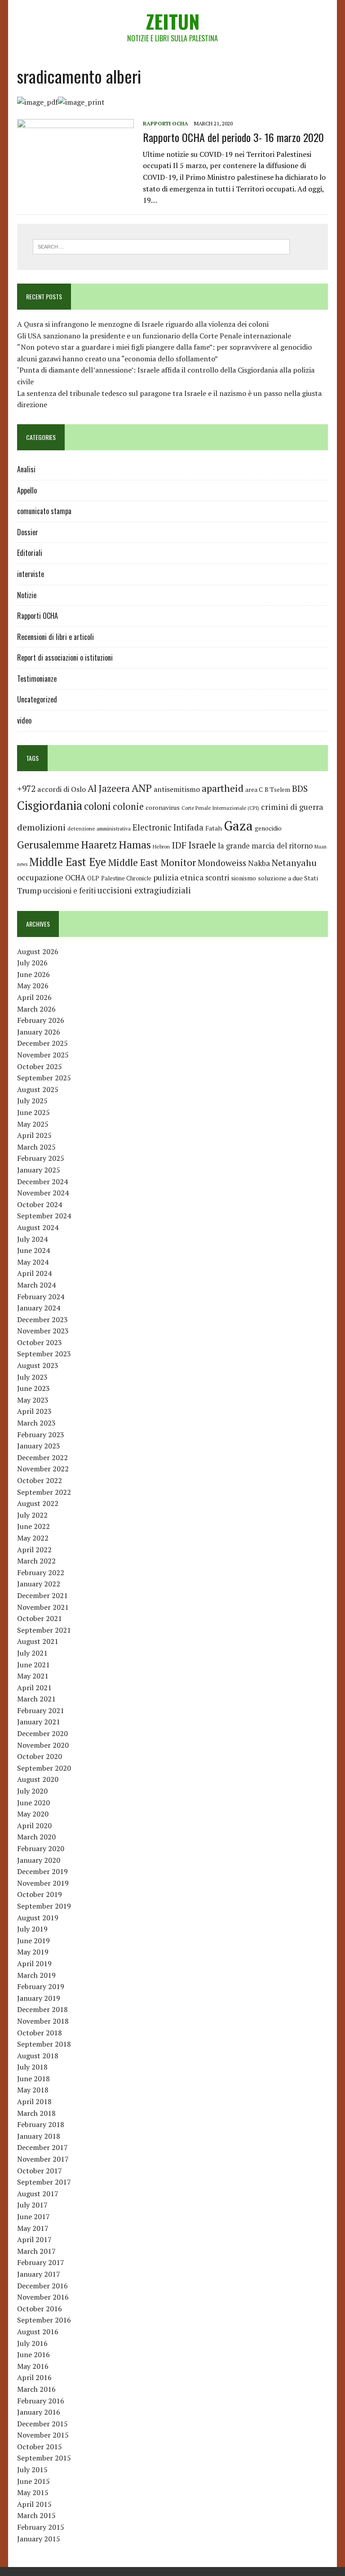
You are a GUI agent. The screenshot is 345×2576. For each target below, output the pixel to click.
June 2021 (33, 1665)
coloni (97, 806)
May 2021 (33, 1676)
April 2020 (34, 1825)
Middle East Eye (68, 862)
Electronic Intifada (168, 827)
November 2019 (43, 1883)
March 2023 (36, 1423)
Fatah (214, 828)
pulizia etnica (178, 877)
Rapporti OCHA (166, 123)
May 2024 (33, 1262)
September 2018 (44, 2044)
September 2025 (44, 1078)
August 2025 (38, 1089)
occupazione (40, 877)
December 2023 (42, 1319)
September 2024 (44, 1216)
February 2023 (41, 1435)
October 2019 (40, 1894)
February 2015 (41, 2527)
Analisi (26, 469)
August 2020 (38, 1779)
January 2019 (39, 1998)
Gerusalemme (48, 845)
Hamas (135, 844)
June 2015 (33, 2481)
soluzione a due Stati (288, 878)
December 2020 (42, 1733)
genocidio (268, 828)
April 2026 (34, 997)
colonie (128, 806)
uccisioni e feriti (69, 891)
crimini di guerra (292, 807)
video (24, 720)
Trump (29, 890)
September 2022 (44, 1492)
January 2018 (39, 2136)
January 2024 (39, 1308)
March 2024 (36, 1285)
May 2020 (33, 1814)
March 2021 (36, 1699)
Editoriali (30, 553)
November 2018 (43, 2021)
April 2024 (34, 1273)
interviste (31, 574)
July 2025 (32, 1101)
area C (254, 790)
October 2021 (40, 1618)
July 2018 (32, 2067)
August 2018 (38, 2056)
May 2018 (33, 2090)
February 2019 (41, 1986)
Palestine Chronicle (126, 878)
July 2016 (32, 2343)
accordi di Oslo (62, 789)
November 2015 (43, 2435)
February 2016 (41, 2401)
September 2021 (44, 1630)
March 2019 (36, 1975)
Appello (27, 490)
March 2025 (36, 1147)
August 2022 (38, 1503)
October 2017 (40, 2171)
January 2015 (39, 2539)
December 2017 (42, 2147)
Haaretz (99, 845)
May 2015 (33, 2492)
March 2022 (36, 1561)
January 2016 (39, 2412)
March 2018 (36, 2113)
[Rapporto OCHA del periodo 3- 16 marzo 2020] (75, 179)
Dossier (28, 532)
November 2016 (43, 2297)
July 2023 (32, 1377)
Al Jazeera (109, 788)
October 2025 (40, 1066)
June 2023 (33, 1388)
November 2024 (43, 1193)
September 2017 (44, 2182)
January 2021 (39, 1722)
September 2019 (44, 1906)
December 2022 (42, 1457)
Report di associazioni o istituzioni (65, 657)
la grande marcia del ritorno (265, 846)
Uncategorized (37, 699)
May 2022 (33, 1538)
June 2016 (33, 2354)
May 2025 (33, 1124)
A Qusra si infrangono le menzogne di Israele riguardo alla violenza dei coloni (143, 324)
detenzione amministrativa (99, 828)
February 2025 (41, 1158)
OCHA (75, 878)
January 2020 (39, 1860)
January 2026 (39, 1032)
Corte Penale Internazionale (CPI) (220, 808)
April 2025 (34, 1135)
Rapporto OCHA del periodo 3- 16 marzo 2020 (233, 137)
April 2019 (34, 1963)
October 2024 (40, 1204)
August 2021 (38, 1641)
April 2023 (34, 1411)
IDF (179, 845)
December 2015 (42, 2424)
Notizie (27, 595)
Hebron (161, 846)
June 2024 (33, 1250)
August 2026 (38, 951)
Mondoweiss (222, 863)
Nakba (259, 863)
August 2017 (38, 2194)
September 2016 (44, 2320)
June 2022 (33, 1526)
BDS (300, 788)
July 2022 (32, 1515)
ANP (142, 788)
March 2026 (36, 1009)
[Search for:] (161, 246)
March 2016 (36, 2389)
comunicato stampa (44, 511)
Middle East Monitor (152, 862)
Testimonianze (37, 679)
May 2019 (33, 1952)
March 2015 (36, 2515)
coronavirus (163, 807)
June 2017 (33, 2216)
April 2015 (34, 2504)
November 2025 (43, 1055)
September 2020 (44, 1768)
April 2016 (34, 2377)
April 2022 (34, 1550)
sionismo (243, 878)
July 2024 (32, 1239)
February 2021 (41, 1710)
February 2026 (41, 1020)
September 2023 (44, 1354)
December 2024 (42, 1181)
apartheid (223, 788)
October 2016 (40, 2309)
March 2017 (36, 2251)
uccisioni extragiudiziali (144, 890)
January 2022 (39, 1584)
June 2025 (33, 1112)
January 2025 (39, 1170)
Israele (202, 845)
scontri (217, 878)
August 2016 (38, 2332)
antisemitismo (177, 789)
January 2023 (39, 1446)
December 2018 (42, 2009)
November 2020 (43, 1745)
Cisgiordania (50, 806)
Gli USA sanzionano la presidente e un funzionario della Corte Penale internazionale (154, 336)
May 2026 (33, 986)
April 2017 (34, 2239)
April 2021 (34, 1688)
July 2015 (32, 2469)
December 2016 (42, 2286)
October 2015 (40, 2447)
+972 (26, 789)
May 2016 (33, 2366)
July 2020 (32, 1791)
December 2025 (42, 1043)
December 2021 (42, 1595)
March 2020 (36, 1837)
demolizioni (41, 827)
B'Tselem (277, 790)
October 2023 (40, 1342)
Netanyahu (294, 863)
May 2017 (33, 2228)
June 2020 (33, 1803)
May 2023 (33, 1400)
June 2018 (33, 2079)
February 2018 (41, 2124)
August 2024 (38, 1227)
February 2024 (41, 1297)
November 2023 (43, 1331)
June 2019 (33, 1941)
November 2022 (43, 1469)
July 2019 (32, 1929)
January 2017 (39, 2274)
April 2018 (34, 2101)
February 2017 (41, 2262)
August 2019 (38, 1918)
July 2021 (32, 1653)
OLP (93, 878)
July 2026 (32, 963)
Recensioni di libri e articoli (55, 637)
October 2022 (40, 1480)
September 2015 (44, 2458)
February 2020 (41, 1848)
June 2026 (33, 974)
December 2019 (42, 1871)
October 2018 (40, 2033)
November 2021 (43, 1607)
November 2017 (43, 2159)
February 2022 (41, 1572)
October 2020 (40, 1756)
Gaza (238, 826)
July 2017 (32, 2205)
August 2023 (38, 1365)
